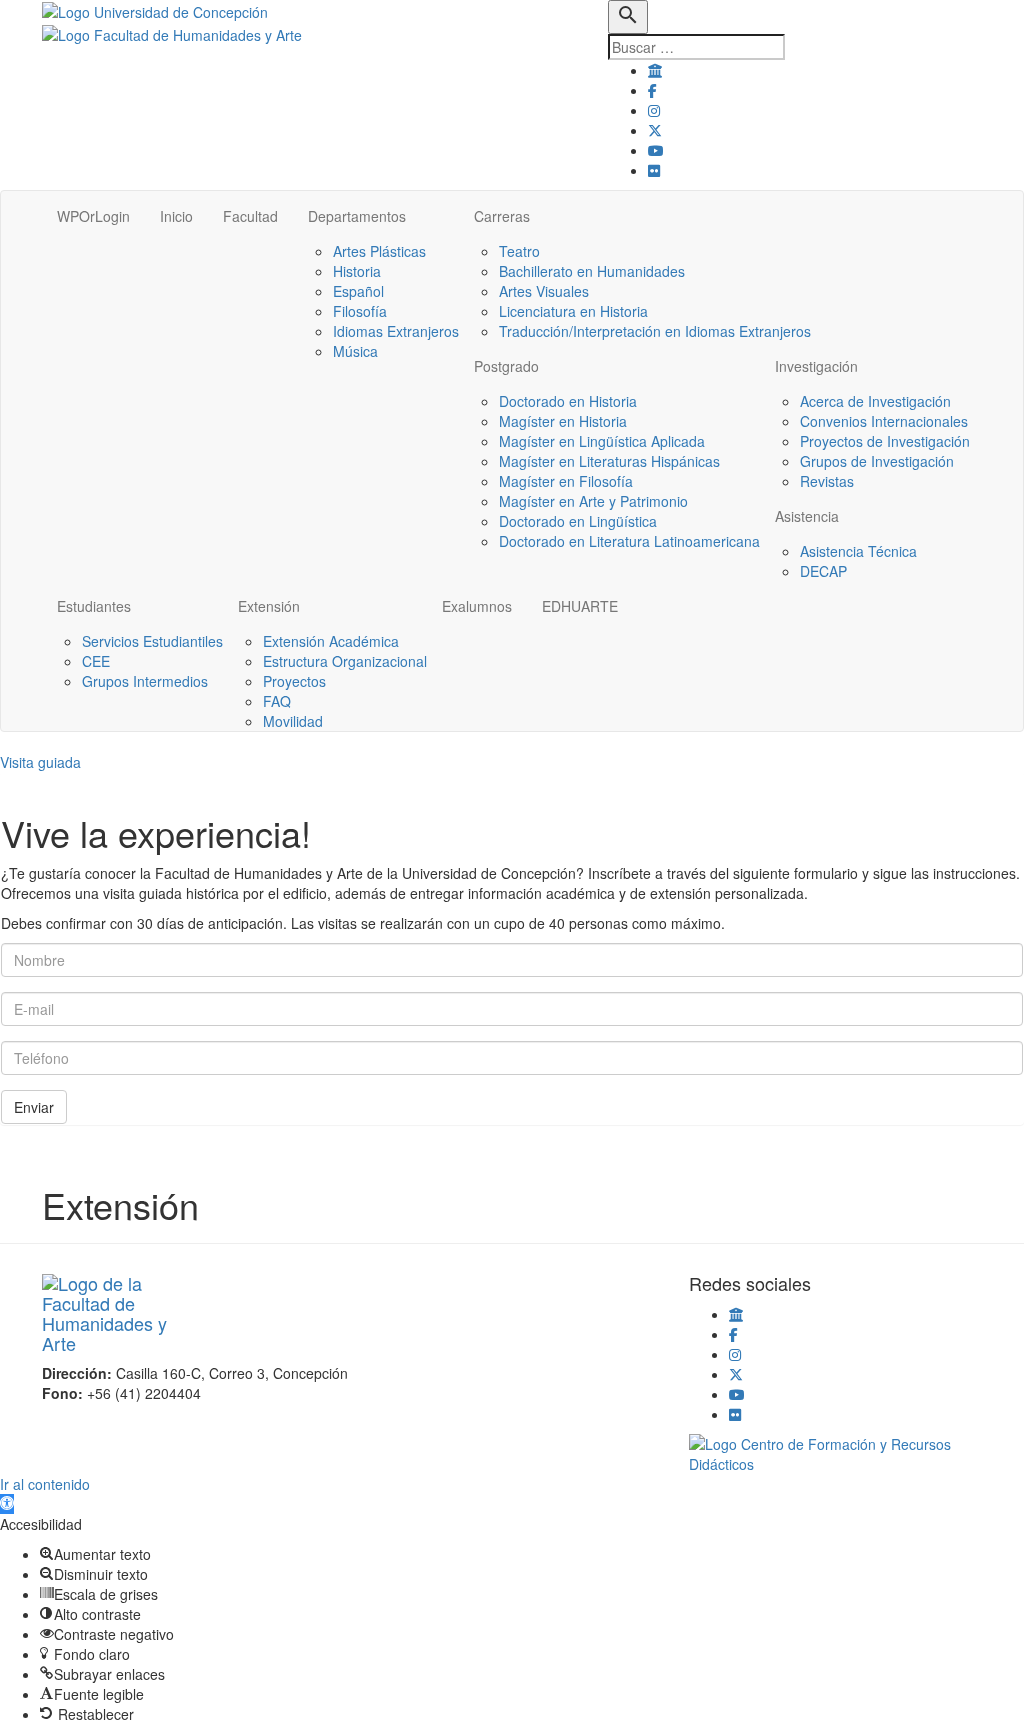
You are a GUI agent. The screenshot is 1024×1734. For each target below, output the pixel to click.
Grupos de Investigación (877, 461)
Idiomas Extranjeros (396, 331)
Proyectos (294, 681)
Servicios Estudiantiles (152, 641)
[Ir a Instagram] (654, 110)
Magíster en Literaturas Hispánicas (609, 461)
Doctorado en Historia (568, 401)
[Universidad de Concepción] (155, 10)
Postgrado (506, 366)
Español (358, 291)
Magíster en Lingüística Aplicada (602, 441)
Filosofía (360, 311)
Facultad (250, 216)
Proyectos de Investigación (885, 441)
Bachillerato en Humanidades (592, 271)
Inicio (176, 216)
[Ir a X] (655, 130)
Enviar (34, 1107)
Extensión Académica (331, 641)
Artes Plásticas (379, 251)
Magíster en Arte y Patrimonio (593, 501)
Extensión (269, 606)
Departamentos (357, 216)
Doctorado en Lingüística (578, 521)
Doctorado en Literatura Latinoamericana (629, 541)
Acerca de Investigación (875, 401)
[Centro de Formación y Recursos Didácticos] (835, 1452)
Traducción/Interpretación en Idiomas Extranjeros (655, 331)
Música (355, 351)
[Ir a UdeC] (655, 70)
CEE (96, 661)
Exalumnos (477, 606)
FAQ (277, 701)
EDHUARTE (580, 606)
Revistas (827, 481)
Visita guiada (40, 762)
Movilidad (293, 721)
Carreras (502, 216)
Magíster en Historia (563, 421)
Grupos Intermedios (145, 681)
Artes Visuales (544, 291)
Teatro (519, 251)
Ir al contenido (45, 1484)
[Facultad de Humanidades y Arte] (172, 32)
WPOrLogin (93, 216)
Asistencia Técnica (858, 551)
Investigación (816, 366)
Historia (357, 271)
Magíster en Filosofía (566, 481)
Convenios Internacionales (884, 421)
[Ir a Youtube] (656, 150)
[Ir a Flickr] (654, 170)
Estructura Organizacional (345, 661)
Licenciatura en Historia (573, 311)
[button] (7, 1504)
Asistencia (807, 516)
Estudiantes (94, 606)
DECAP (823, 571)
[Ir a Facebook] (652, 90)
